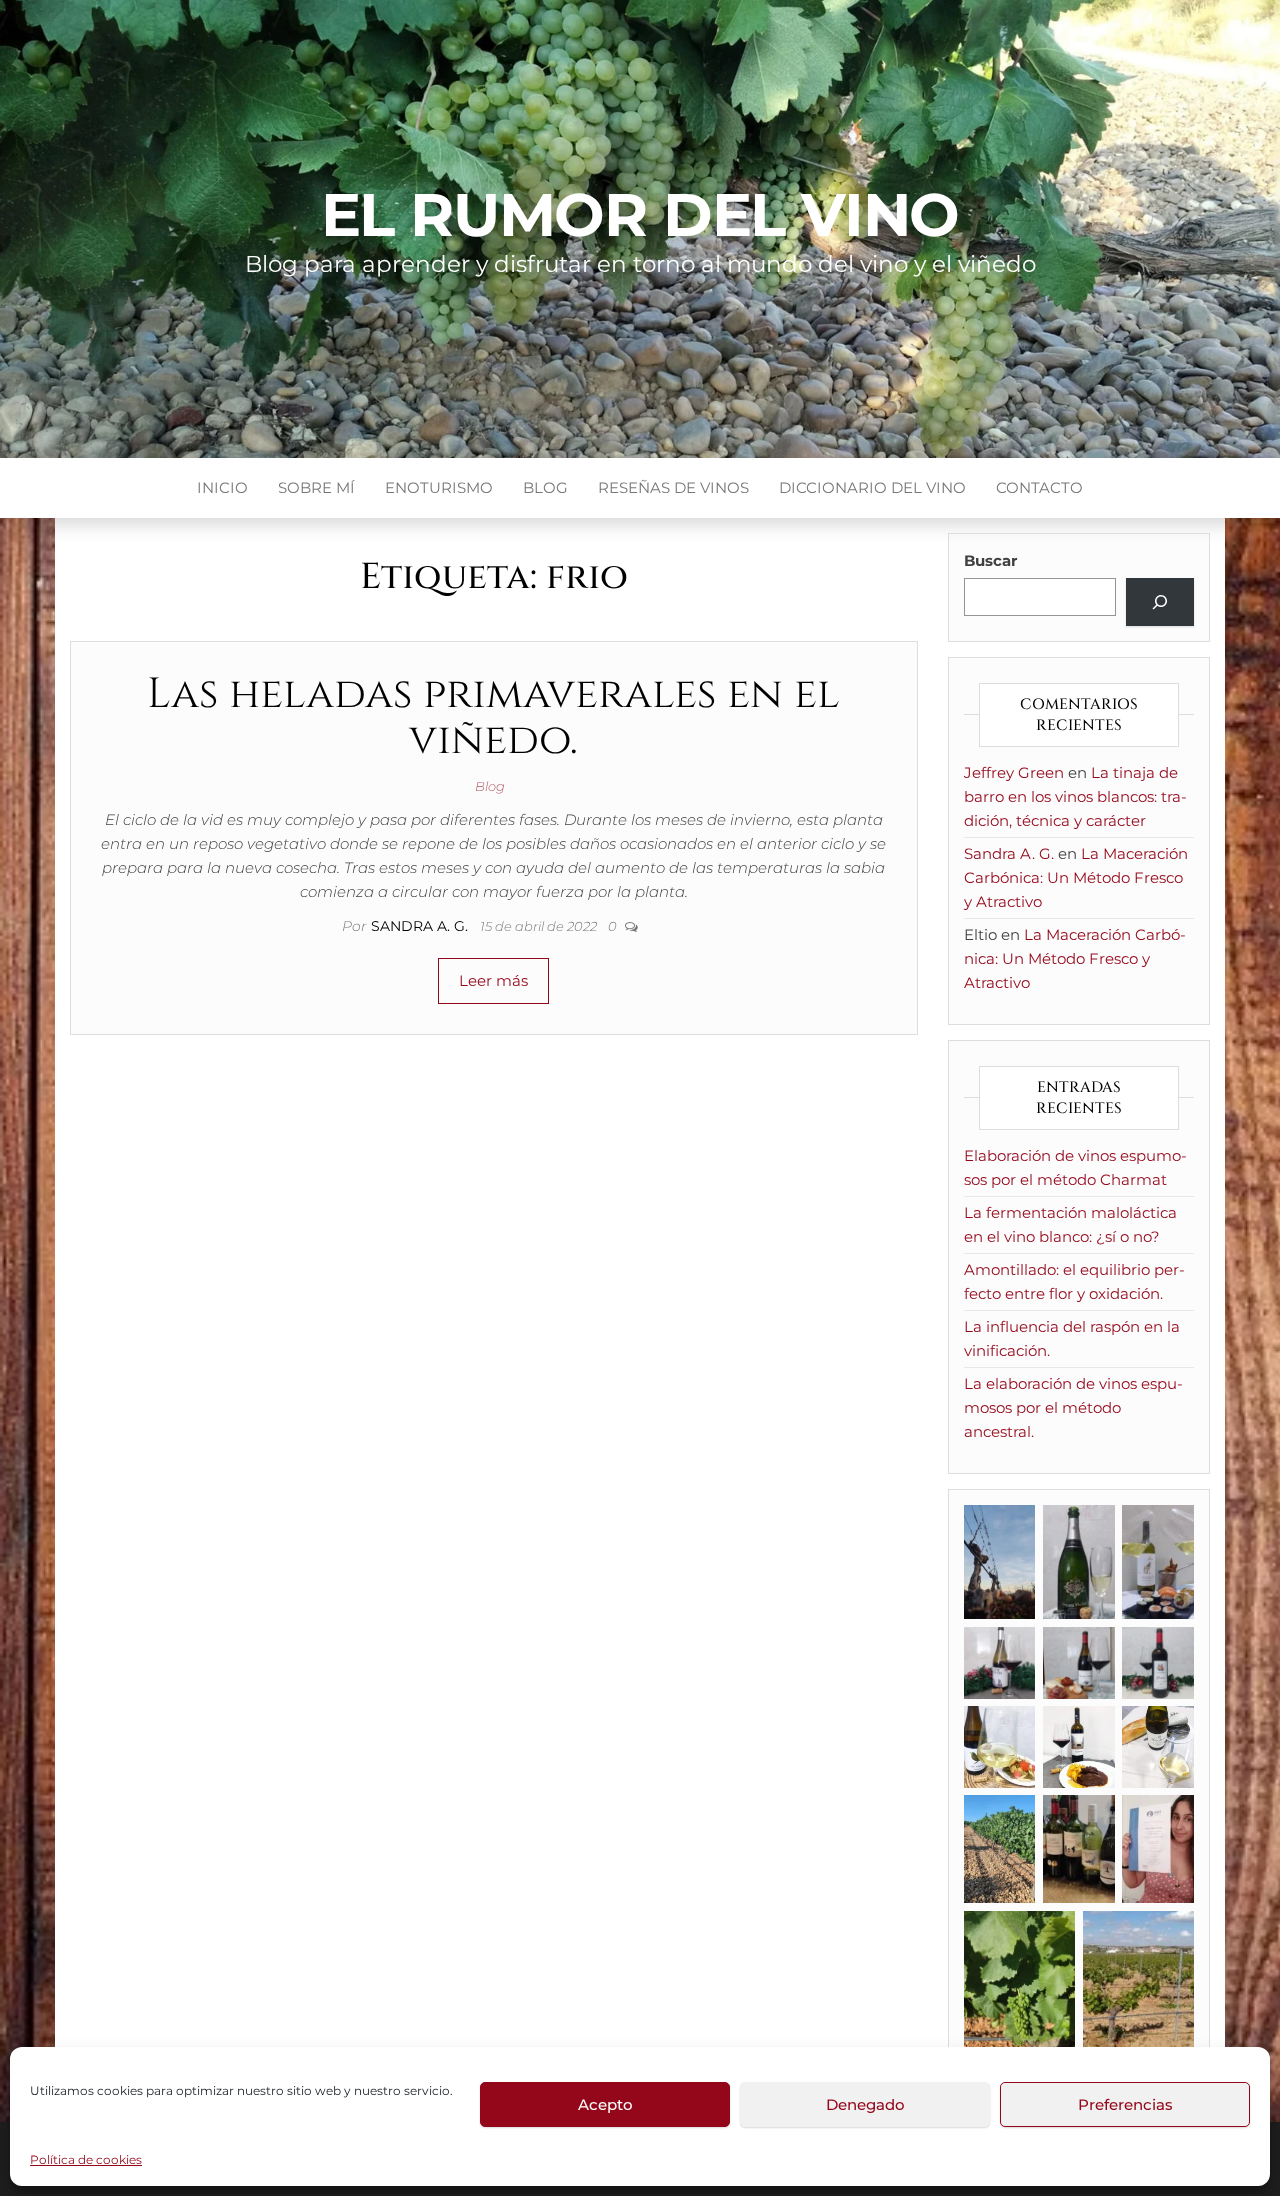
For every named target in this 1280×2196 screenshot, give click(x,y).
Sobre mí (316, 487)
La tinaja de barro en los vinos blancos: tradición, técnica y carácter (1075, 796)
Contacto (1039, 487)
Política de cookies (86, 2159)
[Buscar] (1160, 602)
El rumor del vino (640, 214)
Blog (545, 487)
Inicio (222, 487)
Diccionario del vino (872, 487)
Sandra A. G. (421, 926)
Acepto (605, 2104)
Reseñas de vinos (673, 487)
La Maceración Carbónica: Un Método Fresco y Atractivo (1076, 877)
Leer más (493, 980)
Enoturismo (439, 487)
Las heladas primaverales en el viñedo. (493, 717)
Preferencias (1125, 2104)
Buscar (990, 560)
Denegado (865, 2104)
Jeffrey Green (1014, 772)
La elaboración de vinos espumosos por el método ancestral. (1073, 1407)
